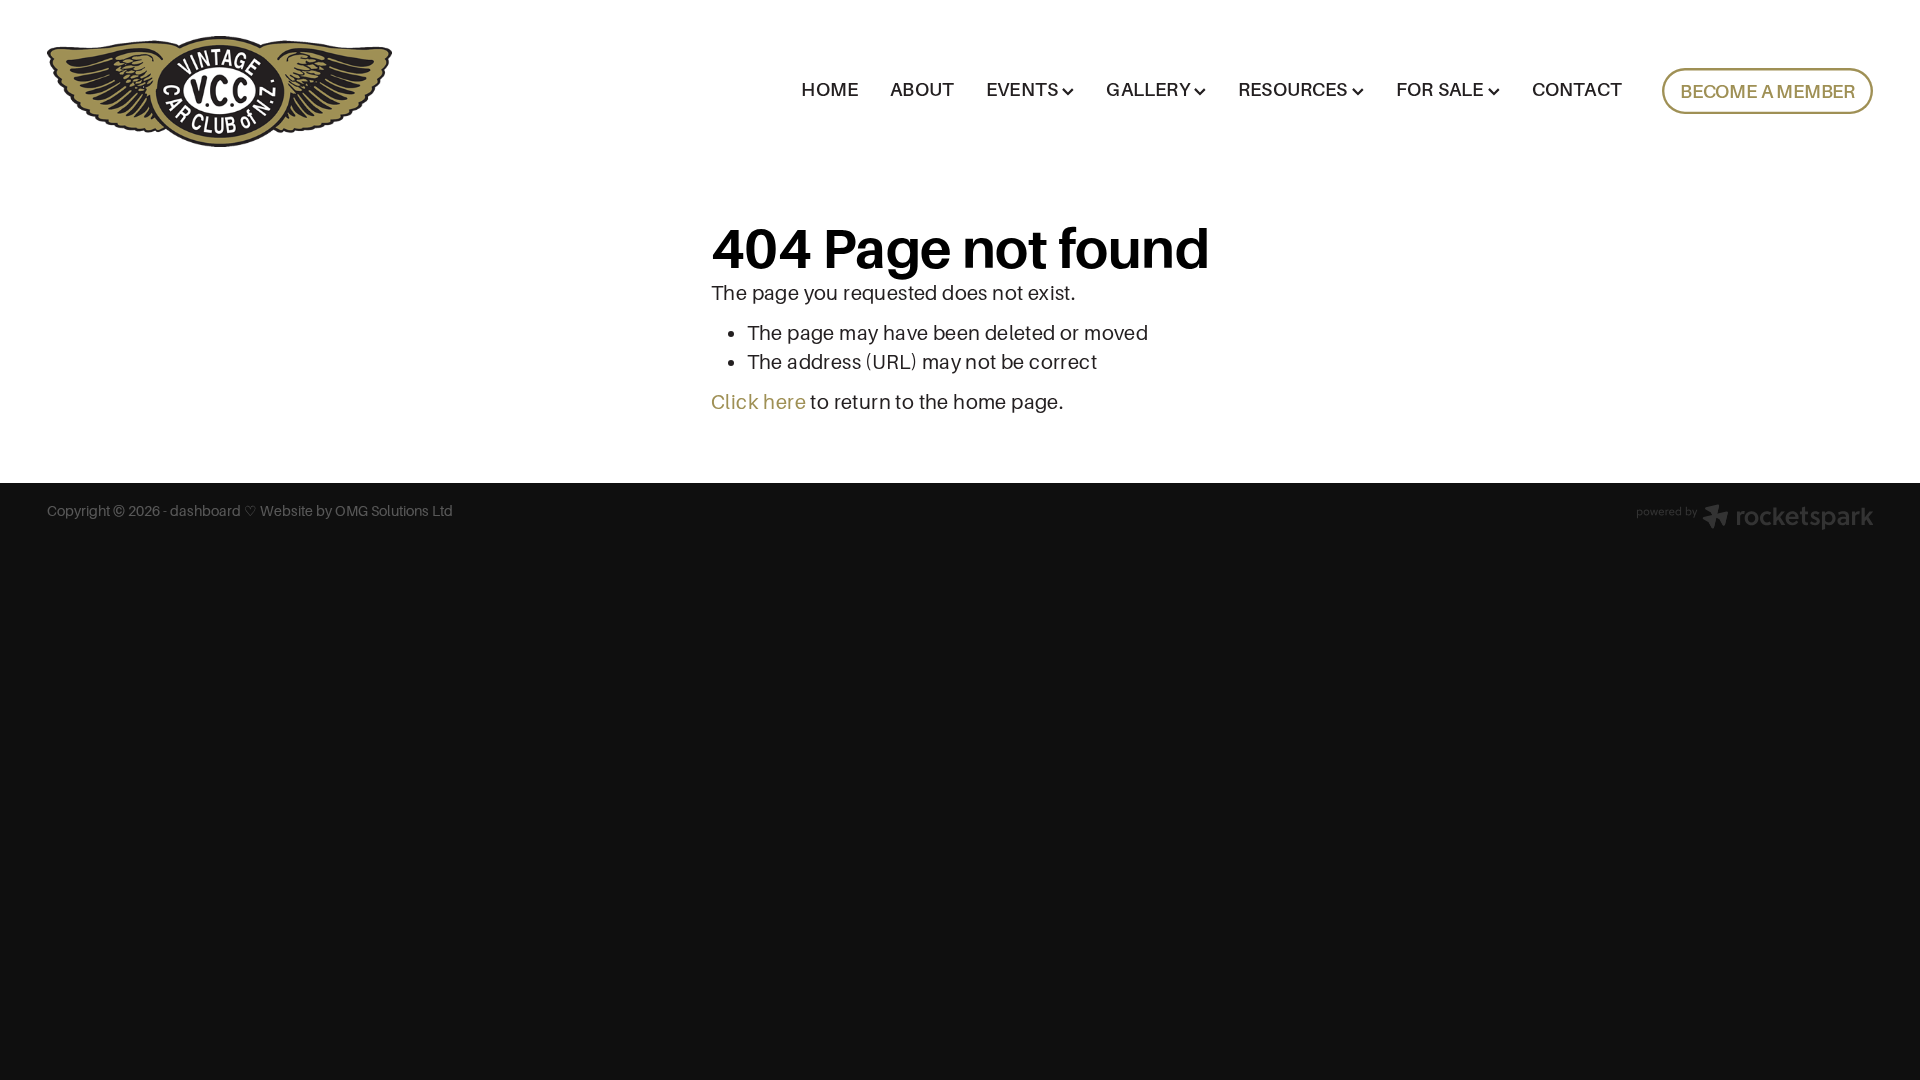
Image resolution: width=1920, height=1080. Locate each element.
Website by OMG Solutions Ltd (356, 511)
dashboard (205, 511)
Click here (758, 402)
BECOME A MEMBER (1767, 91)
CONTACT (1577, 89)
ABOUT (922, 89)
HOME (829, 89)
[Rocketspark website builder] (1755, 519)
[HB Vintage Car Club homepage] (229, 91)
